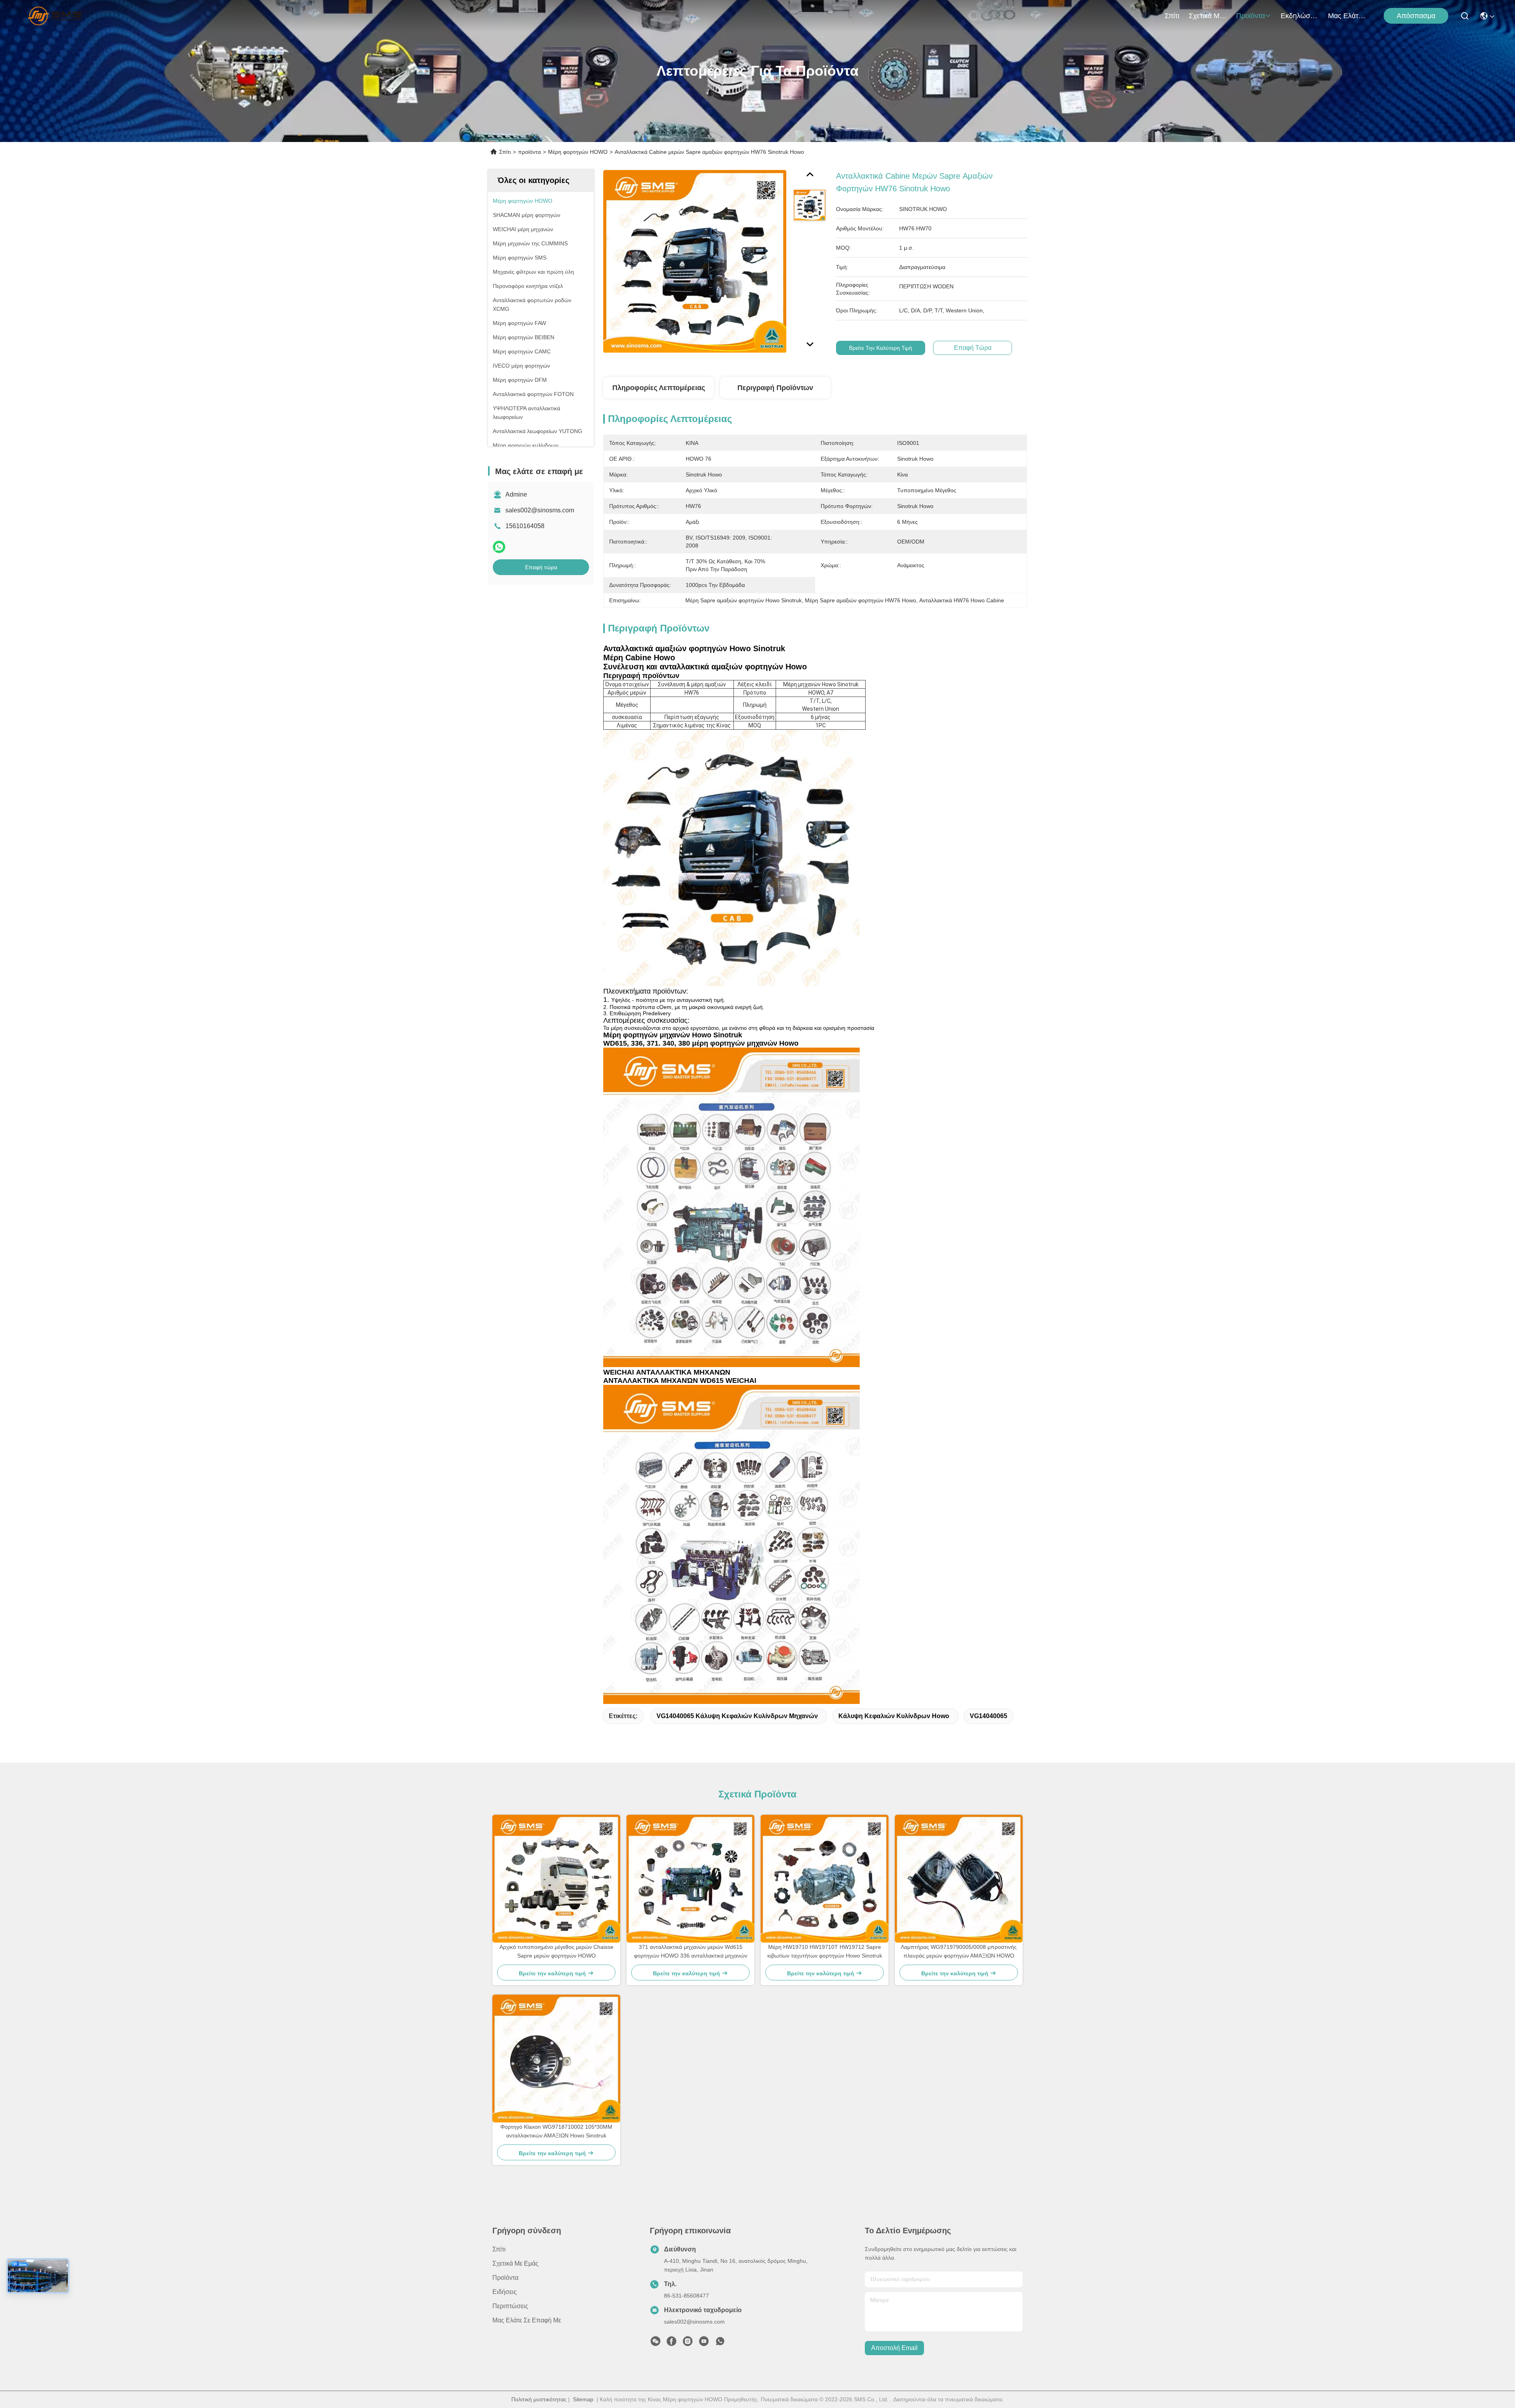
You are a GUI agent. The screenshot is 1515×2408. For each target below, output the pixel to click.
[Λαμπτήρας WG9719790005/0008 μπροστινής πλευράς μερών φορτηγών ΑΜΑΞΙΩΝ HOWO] (959, 1879)
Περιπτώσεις (510, 2306)
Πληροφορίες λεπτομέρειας (659, 388)
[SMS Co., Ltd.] (56, 16)
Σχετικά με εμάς (1208, 16)
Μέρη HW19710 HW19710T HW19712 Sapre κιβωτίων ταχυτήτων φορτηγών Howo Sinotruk (825, 1951)
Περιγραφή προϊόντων (775, 388)
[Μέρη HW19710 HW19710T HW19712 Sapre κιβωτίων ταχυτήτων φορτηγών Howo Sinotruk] (825, 1879)
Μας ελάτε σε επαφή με (1347, 16)
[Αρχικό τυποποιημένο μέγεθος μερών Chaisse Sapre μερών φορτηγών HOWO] (556, 1879)
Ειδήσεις (505, 2292)
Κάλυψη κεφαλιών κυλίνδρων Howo (894, 1716)
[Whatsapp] (499, 547)
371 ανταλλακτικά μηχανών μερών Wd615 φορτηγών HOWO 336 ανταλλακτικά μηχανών (691, 1951)
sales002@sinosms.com (540, 510)
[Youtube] (704, 2343)
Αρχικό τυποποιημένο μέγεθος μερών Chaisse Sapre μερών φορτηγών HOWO (556, 1951)
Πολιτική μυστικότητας (539, 2399)
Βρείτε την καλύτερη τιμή (881, 348)
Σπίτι (1172, 16)
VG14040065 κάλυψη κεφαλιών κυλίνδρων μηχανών (737, 1716)
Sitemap (583, 2399)
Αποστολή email (894, 2348)
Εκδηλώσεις (1300, 16)
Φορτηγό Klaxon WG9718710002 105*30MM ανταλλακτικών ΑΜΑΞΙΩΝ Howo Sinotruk (556, 2131)
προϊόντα (1250, 16)
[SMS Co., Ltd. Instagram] (688, 2343)
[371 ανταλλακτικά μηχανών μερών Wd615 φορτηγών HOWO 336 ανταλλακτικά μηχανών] (690, 1879)
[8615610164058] (720, 2343)
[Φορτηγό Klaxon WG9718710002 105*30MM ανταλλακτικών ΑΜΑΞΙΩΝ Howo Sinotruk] (556, 2059)
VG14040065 (988, 1716)
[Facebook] (671, 2343)
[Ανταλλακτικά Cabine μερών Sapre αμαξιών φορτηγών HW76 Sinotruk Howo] (695, 261)
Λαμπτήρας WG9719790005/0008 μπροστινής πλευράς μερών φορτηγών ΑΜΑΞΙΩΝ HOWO (959, 1951)
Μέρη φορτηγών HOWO (578, 152)
